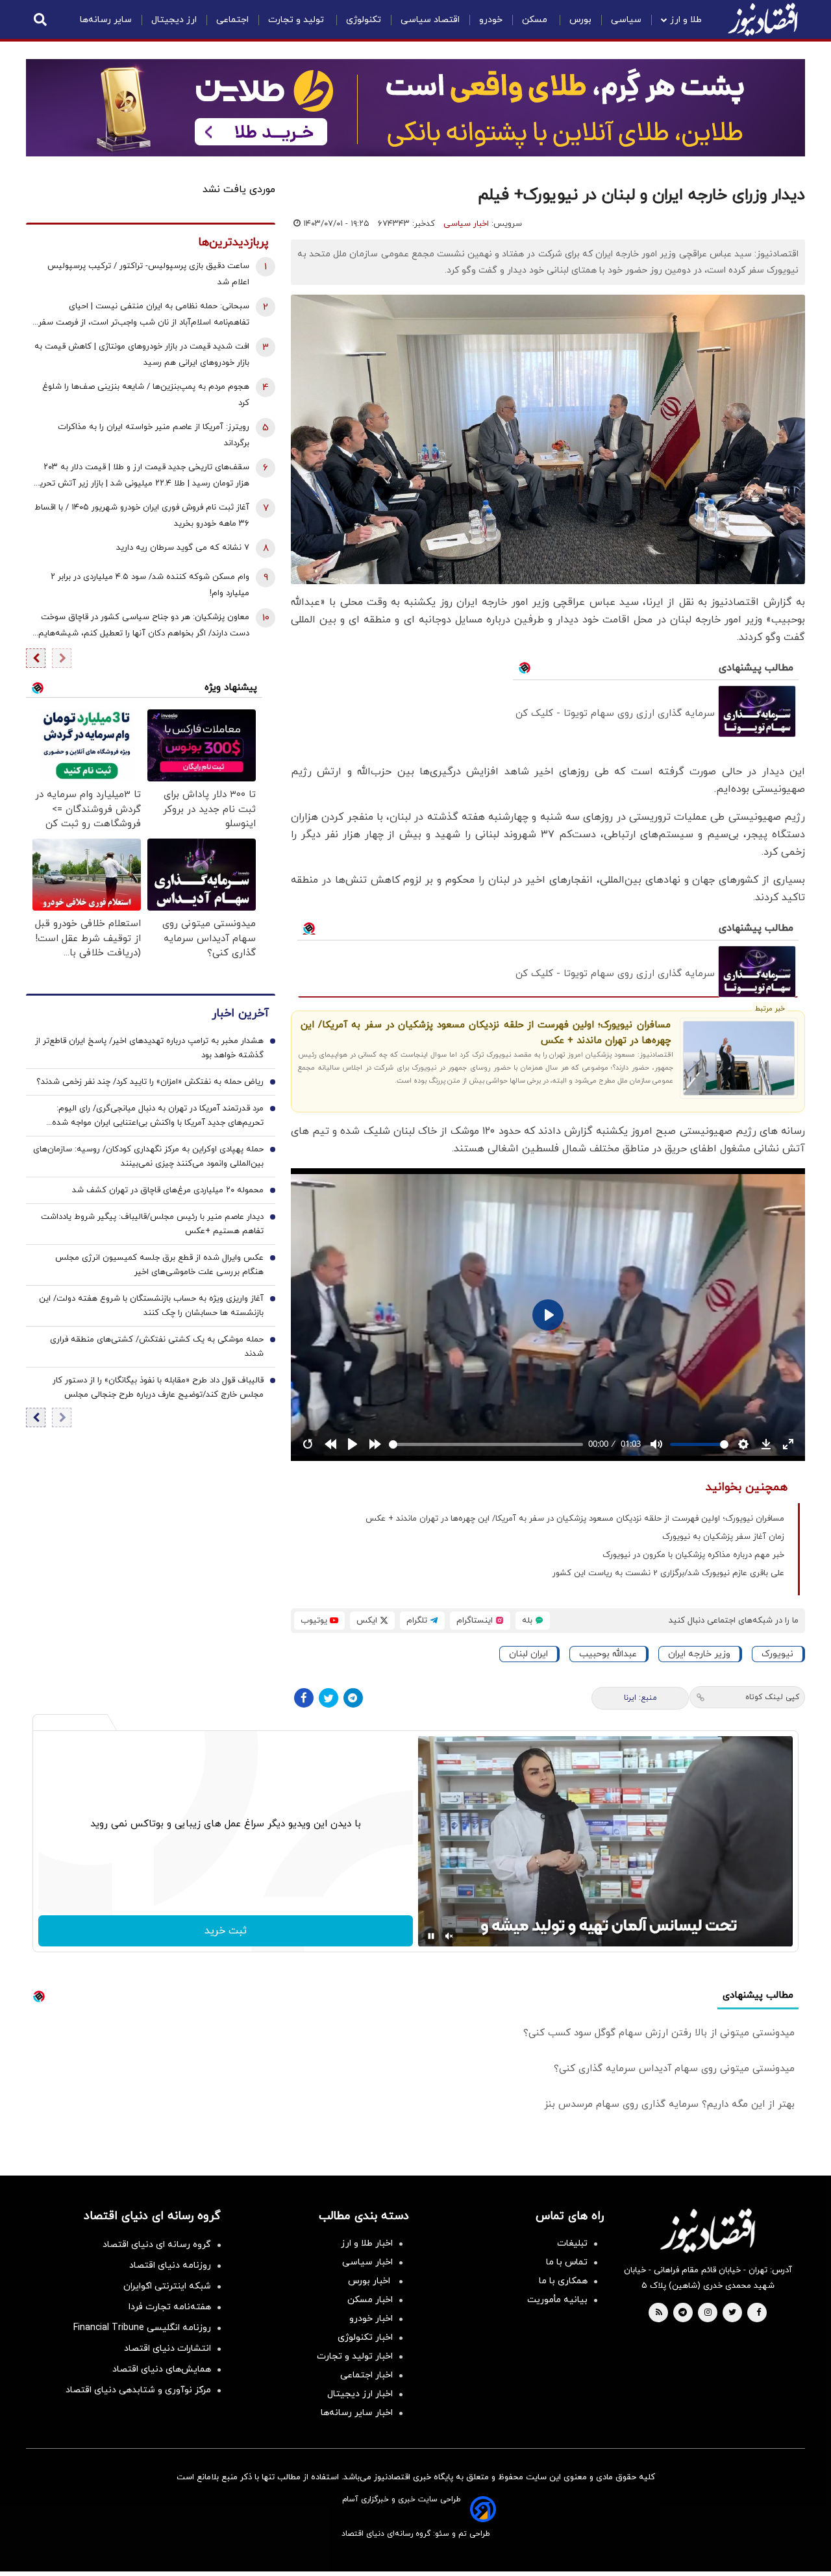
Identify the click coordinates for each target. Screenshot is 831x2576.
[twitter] (732, 2313)
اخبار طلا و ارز (367, 2243)
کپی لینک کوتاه (772, 1697)
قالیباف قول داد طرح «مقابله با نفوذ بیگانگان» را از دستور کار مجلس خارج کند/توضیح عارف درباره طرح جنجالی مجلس (158, 1388)
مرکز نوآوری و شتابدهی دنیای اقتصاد (138, 2390)
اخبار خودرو (371, 2319)
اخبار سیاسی (466, 224)
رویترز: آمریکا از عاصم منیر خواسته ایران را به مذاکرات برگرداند (154, 435)
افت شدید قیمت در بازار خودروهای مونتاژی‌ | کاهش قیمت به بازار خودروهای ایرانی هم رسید (142, 355)
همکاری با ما (563, 2281)
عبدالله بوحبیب (608, 1654)
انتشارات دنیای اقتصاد (167, 2349)
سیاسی (626, 20)
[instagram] (708, 2313)
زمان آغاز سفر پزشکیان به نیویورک (723, 1537)
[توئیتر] (329, 1698)
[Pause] (431, 1936)
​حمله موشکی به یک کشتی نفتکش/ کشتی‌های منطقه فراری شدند (157, 1347)
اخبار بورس (370, 2281)
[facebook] (759, 2313)
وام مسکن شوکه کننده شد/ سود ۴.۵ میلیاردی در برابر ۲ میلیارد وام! (150, 585)
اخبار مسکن (370, 2300)
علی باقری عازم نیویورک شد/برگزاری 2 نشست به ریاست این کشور (668, 1573)
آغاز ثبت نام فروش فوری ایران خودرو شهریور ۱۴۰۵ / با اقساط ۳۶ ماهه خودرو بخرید (142, 516)
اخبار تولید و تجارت (355, 2356)
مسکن (536, 20)
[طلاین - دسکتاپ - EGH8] (415, 108)
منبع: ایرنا (640, 1698)
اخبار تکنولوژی (365, 2337)
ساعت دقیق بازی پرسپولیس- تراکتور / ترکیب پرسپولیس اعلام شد (148, 274)
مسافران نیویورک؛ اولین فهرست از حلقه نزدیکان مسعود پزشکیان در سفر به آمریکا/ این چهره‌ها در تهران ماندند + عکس (486, 1033)
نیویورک (777, 1654)
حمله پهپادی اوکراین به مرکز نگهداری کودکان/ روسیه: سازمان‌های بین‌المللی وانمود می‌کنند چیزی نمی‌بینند (148, 1157)
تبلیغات (572, 2243)
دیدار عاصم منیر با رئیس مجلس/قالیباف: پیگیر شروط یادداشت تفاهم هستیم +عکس (152, 1224)
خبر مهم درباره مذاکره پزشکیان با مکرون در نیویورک (693, 1555)
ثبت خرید (226, 1931)
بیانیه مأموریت (557, 2300)
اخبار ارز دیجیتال (360, 2394)
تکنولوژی (364, 20)
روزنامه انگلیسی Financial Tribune (142, 2328)
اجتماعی (232, 20)
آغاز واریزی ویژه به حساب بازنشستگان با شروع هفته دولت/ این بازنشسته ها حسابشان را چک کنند (151, 1306)
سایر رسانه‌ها (106, 20)
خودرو (491, 20)
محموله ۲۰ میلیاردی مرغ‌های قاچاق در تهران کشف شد (168, 1190)
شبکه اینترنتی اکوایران (167, 2286)
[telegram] (683, 2313)
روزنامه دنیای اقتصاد (170, 2265)
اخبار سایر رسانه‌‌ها (357, 2413)
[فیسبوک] (304, 1698)
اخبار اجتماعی (366, 2375)
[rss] (659, 2313)
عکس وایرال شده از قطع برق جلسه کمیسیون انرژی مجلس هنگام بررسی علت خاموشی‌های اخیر (159, 1265)
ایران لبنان (528, 1654)
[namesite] (763, 19)
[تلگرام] (353, 1698)
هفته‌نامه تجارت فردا (170, 2307)
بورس (580, 20)
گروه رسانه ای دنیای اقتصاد (157, 2245)
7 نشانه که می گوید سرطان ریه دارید (183, 548)
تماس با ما (567, 2262)
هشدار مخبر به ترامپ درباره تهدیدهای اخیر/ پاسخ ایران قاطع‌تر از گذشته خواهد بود (149, 1048)
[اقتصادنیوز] (708, 2231)
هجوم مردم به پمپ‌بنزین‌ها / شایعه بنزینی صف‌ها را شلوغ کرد (146, 395)
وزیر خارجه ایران (699, 1654)
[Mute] (449, 1936)
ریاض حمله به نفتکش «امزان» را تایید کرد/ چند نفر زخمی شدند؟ (150, 1082)
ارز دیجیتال (174, 20)
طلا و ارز (686, 20)
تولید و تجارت (297, 20)
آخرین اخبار (240, 1013)
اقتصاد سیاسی (430, 20)
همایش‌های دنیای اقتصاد (162, 2369)
